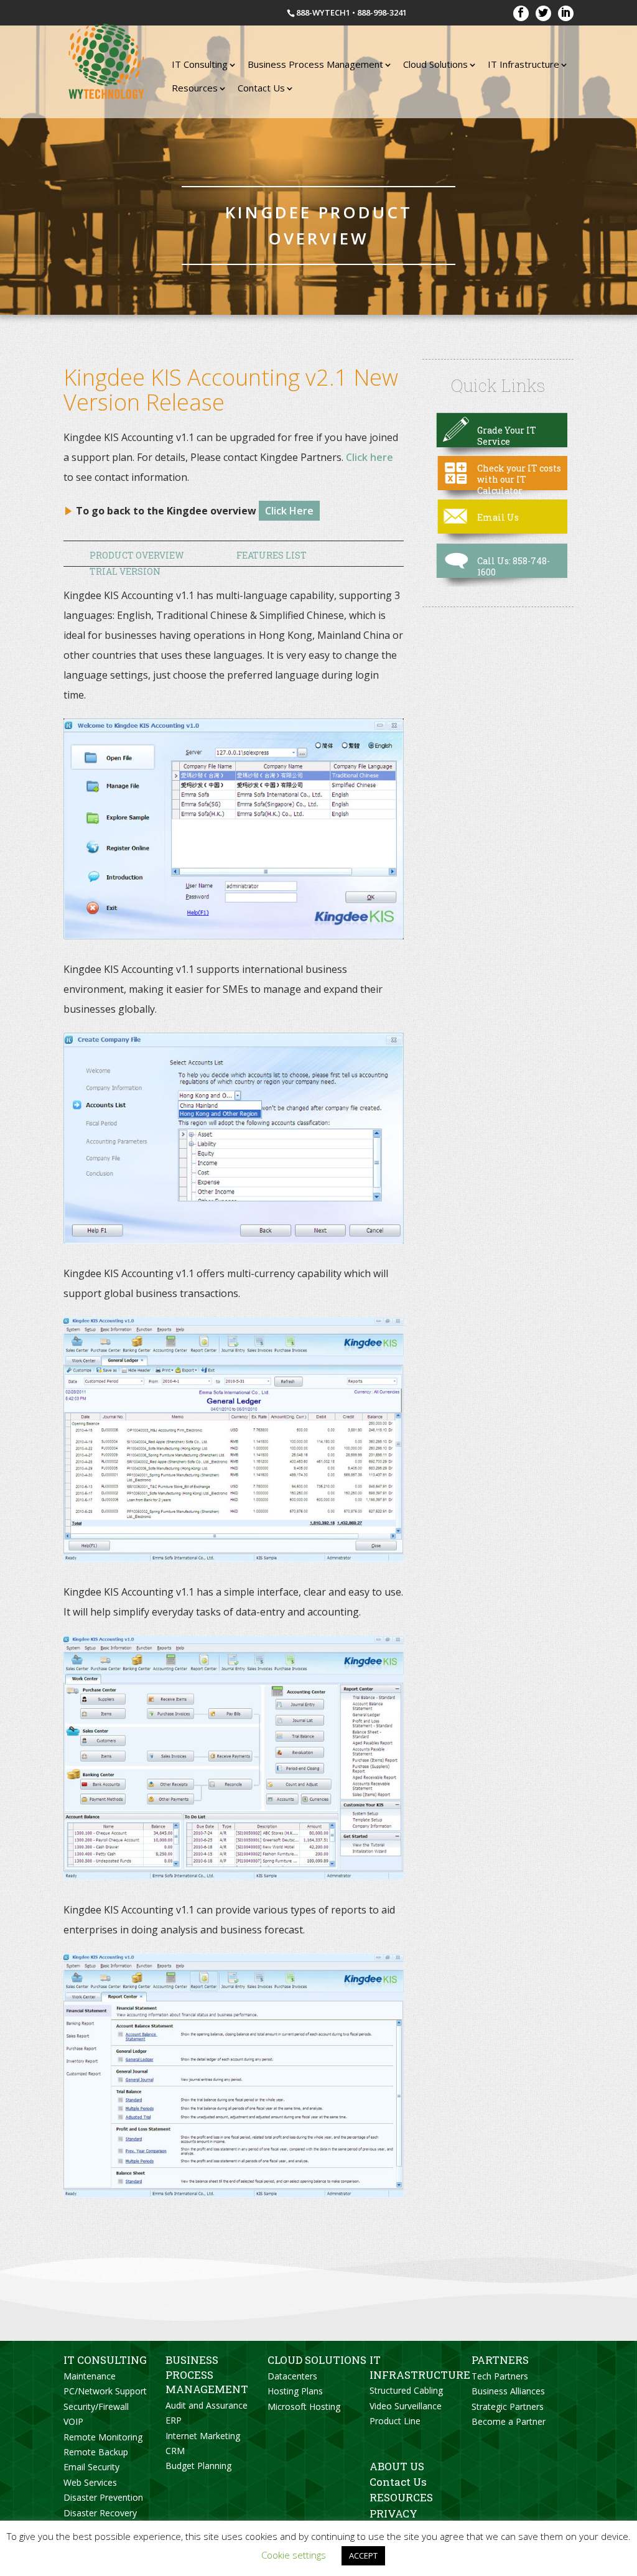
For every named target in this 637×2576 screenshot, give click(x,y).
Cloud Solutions (435, 64)
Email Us (498, 517)
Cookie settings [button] (294, 2555)
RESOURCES (401, 2497)
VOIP (73, 2421)
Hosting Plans (295, 2391)
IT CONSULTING (105, 2360)
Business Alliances (508, 2391)
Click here (370, 457)
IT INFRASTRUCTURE (420, 2367)
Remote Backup (96, 2452)
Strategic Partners (508, 2406)
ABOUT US (397, 2466)
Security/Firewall (96, 2406)
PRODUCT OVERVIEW (137, 555)
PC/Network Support (105, 2391)
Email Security (91, 2467)
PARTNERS (500, 2360)
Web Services (90, 2482)
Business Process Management (315, 64)
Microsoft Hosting (304, 2406)
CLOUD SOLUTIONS (317, 2360)
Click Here (289, 511)
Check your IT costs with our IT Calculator (519, 479)
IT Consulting (200, 64)
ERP (174, 2420)
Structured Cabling (406, 2390)
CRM (175, 2451)
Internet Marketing (203, 2436)
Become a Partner (509, 2421)
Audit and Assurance (207, 2405)
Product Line (395, 2421)
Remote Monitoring (103, 2437)
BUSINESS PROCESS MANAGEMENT (207, 2374)
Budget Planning (198, 2466)
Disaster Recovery (100, 2513)
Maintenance (90, 2376)
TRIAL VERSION (125, 571)
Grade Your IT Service (507, 436)
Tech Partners (500, 2376)
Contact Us (261, 88)
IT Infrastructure (523, 64)
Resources (195, 88)
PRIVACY (393, 2513)
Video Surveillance (406, 2406)
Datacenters (292, 2376)
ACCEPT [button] (363, 2555)
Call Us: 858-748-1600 (514, 566)
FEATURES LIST (272, 555)
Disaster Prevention (103, 2497)
